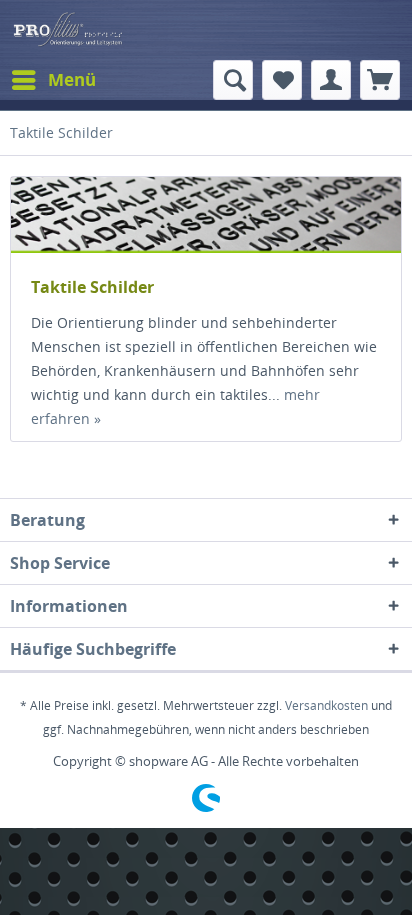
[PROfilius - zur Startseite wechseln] (206, 30)
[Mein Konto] (331, 80)
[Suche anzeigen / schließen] (233, 80)
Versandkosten (326, 705)
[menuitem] (53, 80)
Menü (72, 79)
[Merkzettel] (282, 80)
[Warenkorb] (380, 80)
